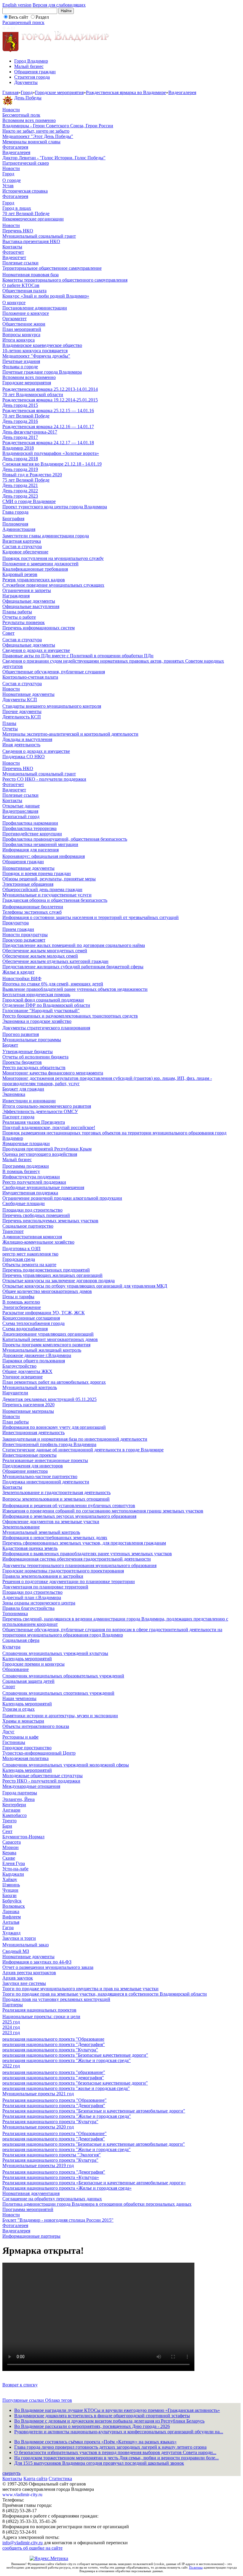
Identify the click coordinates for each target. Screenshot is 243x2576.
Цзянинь (11, 1885)
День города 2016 (20, 421)
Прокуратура (16, 923)
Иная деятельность (21, 745)
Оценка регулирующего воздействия (40, 1154)
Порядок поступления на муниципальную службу (53, 558)
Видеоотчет (14, 257)
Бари (7, 1826)
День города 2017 (20, 437)
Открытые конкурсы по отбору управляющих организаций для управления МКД (85, 1286)
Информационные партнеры (31, 2236)
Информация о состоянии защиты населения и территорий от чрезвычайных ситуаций (91, 917)
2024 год (11, 2027)
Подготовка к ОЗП (21, 1249)
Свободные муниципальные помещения (43, 1187)
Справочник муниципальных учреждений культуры (55, 1653)
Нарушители (15, 1393)
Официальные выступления (31, 606)
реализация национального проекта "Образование (53, 2039)
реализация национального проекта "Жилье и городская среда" (67, 2060)
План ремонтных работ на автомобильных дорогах (54, 1382)
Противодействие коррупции (32, 834)
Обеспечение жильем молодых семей (40, 956)
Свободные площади (24, 1203)
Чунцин (10, 1890)
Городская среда (19, 1259)
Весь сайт (18, 17)
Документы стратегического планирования (46, 1028)
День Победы (28, 98)
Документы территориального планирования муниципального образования (79, 1565)
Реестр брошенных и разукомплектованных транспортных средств (70, 1016)
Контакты (12, 247)
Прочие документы (22, 711)
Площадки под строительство (32, 1210)
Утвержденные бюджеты (28, 1051)
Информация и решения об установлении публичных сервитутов (69, 1506)
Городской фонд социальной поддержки (43, 1000)
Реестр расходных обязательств (34, 1068)
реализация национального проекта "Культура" (50, 2050)
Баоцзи (9, 1895)
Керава (9, 1853)
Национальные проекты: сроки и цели (41, 2016)
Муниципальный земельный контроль (41, 1532)
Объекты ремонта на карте (29, 1265)
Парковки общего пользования (34, 1361)
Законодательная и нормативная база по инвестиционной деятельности (75, 1439)
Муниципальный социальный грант (39, 236)
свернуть (11, 2473)
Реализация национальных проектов (39, 2010)
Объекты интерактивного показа (36, 1726)
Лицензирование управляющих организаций (48, 1334)
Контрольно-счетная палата (30, 677)
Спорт (9, 1687)
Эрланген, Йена (19, 1799)
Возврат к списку (20, 2385)
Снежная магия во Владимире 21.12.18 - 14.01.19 (52, 464)
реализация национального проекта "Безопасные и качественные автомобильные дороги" (94, 2144)
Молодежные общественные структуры (43, 1776)
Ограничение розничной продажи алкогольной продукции (62, 1198)
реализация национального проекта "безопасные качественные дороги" (75, 2083)
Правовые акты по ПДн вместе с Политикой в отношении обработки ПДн (78, 656)
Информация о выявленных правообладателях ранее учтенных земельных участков (87, 1554)
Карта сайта (35, 2479)
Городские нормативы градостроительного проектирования (63, 1571)
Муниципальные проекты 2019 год (38, 2165)
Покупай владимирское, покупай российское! (49, 1127)
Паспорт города (18, 1117)
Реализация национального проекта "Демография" (54, 2106)
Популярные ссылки (24, 2400)
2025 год (11, 2022)
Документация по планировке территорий (45, 1587)
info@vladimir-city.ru (23, 2543)
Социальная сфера (21, 1640)
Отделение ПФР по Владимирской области (46, 1005)
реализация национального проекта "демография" (53, 2078)
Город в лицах (17, 208)
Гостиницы (14, 1742)
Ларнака (11, 1911)
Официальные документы (29, 601)
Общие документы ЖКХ (27, 1371)
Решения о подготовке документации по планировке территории (69, 1581)
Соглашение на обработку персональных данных (52, 2199)
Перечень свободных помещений (36, 1215)
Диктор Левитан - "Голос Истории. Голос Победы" (54, 158)
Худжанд (11, 1933)
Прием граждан (18, 929)
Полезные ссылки (20, 263)
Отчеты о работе (19, 617)
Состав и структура (22, 546)
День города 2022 (20, 491)
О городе (12, 180)
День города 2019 (20, 469)
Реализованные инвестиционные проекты (45, 1460)
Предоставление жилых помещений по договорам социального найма (74, 945)
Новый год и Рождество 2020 (32, 475)
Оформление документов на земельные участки (51, 1522)
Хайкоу (10, 1879)
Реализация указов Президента (34, 1122)
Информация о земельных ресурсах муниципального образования (69, 1516)
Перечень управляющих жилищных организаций (52, 1275)
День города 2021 (20, 485)
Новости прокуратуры (25, 935)
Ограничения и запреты (27, 590)
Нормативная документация (31, 2193)
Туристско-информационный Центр (39, 1753)
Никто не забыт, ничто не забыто (36, 131)
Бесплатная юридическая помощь (36, 995)
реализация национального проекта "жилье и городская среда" (66, 2088)
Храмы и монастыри (23, 1721)
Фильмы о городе (20, 367)
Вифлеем (12, 1917)
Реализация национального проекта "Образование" (55, 2100)
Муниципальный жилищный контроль (42, 1350)
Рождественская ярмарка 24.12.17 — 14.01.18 (48, 443)
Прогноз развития (21, 1034)
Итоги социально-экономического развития (47, 1106)
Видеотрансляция (20, 811)
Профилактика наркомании (30, 823)
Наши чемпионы (19, 1698)
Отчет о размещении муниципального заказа (48, 1967)
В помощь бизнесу (21, 1171)
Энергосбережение (22, 1307)
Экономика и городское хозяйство (37, 1021)
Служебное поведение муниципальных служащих (53, 585)
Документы (26, 82)
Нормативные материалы (28, 1411)
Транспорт (13, 1231)
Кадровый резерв (20, 574)
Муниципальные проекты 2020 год (38, 2127)
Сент (7, 1831)
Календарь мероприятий (27, 1659)
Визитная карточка (22, 541)
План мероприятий (22, 329)
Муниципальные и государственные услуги (47, 895)
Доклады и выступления (27, 739)
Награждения (16, 596)
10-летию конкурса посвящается (35, 351)
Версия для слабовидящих (59, 5)
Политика (196, 2567)
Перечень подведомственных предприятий (46, 1270)
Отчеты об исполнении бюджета (35, 1057)
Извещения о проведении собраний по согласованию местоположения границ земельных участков (103, 1511)
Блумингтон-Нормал (23, 1837)
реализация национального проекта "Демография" (54, 2044)
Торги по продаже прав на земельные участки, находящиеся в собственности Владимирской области (105, 1994)
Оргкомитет (15, 319)
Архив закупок (18, 1978)
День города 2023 (20, 496)
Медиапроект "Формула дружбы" (36, 356)
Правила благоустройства (28, 1608)
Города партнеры (20, 1793)
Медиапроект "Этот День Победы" (38, 136)
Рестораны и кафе (20, 1737)
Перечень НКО (18, 231)
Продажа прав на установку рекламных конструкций (56, 1999)
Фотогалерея (15, 147)
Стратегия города (32, 77)
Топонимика (15, 1614)
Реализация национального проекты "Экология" (52, 2155)
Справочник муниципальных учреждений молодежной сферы (66, 1765)
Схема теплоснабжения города (33, 1323)
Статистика (60, 2479)
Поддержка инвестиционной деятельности (46, 1482)
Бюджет (10, 1045)
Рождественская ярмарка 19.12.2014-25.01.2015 (50, 400)
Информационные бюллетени (33, 907)
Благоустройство (19, 1366)
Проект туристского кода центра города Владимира (55, 507)
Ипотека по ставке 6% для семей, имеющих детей (53, 984)
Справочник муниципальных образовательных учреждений (63, 1676)
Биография (13, 519)
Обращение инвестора (25, 1471)
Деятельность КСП (22, 717)
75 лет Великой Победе (26, 480)
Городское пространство (27, 1748)
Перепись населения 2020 (28, 1405)
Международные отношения (31, 1786)
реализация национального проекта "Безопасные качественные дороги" (75, 2055)
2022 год (11, 2066)
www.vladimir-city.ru (22, 2495)
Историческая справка (25, 191)
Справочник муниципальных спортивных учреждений (58, 1693)
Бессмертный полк (21, 115)
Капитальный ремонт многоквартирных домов (50, 1339)
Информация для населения (31, 850)
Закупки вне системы (24, 1983)
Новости (11, 110)
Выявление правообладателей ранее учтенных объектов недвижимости (75, 989)
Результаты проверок (24, 622)
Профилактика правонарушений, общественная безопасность (65, 839)
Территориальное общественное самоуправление (52, 268)
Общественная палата (24, 291)
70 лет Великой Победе (26, 214)
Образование (16, 1669)
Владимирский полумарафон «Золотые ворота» (51, 453)
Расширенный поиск (23, 22)
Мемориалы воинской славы (31, 142)
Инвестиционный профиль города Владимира (49, 1444)
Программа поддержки (26, 1166)
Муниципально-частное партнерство (40, 1476)
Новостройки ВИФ (22, 979)
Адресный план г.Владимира (32, 1597)
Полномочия (15, 524)
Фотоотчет (13, 252)
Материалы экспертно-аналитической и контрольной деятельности (70, 734)
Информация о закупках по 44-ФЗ (37, 1962)
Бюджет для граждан (23, 1089)
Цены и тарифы (18, 1297)
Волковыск (14, 1906)
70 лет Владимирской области (33, 395)
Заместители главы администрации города (46, 536)
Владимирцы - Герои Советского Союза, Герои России (58, 126)
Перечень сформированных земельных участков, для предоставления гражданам (84, 1543)
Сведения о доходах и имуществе (36, 650)
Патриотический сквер (26, 163)
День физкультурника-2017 (30, 432)
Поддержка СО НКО (24, 757)
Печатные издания (21, 361)
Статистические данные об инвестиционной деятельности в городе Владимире (83, 1450)
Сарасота (12, 1842)
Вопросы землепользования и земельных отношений (56, 1499)
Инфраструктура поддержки (31, 1177)
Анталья (11, 1922)
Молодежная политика (25, 1758)
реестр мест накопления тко (30, 1254)
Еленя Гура (14, 1863)
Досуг (8, 1732)
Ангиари (11, 1810)
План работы (16, 1422)
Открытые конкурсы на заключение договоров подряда (59, 1281)
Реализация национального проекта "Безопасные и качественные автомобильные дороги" (94, 2111)
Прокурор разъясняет (24, 940)
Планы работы (17, 612)
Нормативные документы (28, 694)
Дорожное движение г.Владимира (37, 1355)
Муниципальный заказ (25, 1945)
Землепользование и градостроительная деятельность (56, 1492)
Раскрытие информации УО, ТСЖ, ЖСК (44, 1313)
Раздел (42, 17)
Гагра (8, 1927)
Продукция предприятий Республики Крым (47, 1149)
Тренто (9, 1821)
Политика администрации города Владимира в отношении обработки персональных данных (97, 2204)
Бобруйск (12, 1901)
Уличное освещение (23, 1377)
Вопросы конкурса (21, 335)
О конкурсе (14, 303)
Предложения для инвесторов (33, 1466)
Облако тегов (59, 2400)
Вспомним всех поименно (29, 120)
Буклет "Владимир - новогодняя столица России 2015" (58, 2220)
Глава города (15, 512)
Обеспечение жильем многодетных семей (45, 951)
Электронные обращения (28, 884)
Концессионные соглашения (31, 1318)
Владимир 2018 (18, 448)
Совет (8, 633)
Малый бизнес (29, 66)
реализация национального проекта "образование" (54, 2072)
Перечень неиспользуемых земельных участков (50, 1221)
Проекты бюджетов (22, 1062)
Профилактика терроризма (29, 828)
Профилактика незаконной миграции (40, 844)
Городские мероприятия (59, 92)
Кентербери (14, 1805)
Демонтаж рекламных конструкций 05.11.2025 (49, 1399)
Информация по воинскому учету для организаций (54, 1427)
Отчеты (10, 729)
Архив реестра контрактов (29, 1973)
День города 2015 (20, 405)
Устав (8, 186)
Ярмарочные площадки (26, 1143)
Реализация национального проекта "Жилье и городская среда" (67, 2116)
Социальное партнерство (28, 1226)
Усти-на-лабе (15, 1869)
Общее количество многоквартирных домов (47, 1291)
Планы (9, 723)
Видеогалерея (182, 92)
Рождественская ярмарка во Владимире (126, 92)
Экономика (14, 1094)
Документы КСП (20, 700)
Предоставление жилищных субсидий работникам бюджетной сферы (73, 967)
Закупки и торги (19, 1938)
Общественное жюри (24, 324)
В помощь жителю (21, 1302)
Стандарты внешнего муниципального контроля (52, 706)
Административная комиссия (32, 1237)
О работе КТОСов (21, 285)
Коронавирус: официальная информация (44, 856)
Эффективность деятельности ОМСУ (40, 1111)
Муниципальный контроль (30, 1387)
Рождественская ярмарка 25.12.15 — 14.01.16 (48, 411)
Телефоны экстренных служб (32, 912)
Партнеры (13, 2005)
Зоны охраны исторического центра (39, 1603)
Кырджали (13, 1874)
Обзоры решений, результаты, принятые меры (49, 879)
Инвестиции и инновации (29, 1101)
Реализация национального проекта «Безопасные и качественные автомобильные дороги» (94, 2183)
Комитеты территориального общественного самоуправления (65, 280)
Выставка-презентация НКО (31, 241)
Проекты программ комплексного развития (46, 1345)
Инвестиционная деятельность (33, 1433)
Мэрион (11, 1847)
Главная (10, 92)
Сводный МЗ (16, 1951)
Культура (11, 1647)
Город (27, 92)
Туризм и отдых (19, 1709)
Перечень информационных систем (39, 628)
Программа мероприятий (28, 2209)
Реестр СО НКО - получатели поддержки (44, 779)
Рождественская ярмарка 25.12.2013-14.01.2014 (50, 389)
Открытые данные (21, 806)
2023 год (11, 2033)
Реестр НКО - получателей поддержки (41, 1781)
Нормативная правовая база (31, 275)
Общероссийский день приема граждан (42, 889)
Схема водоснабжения (25, 1329)
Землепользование (21, 1527)
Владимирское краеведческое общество (42, 345)
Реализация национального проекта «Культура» (51, 2177)
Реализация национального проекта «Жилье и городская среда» (67, 2188)
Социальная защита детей (28, 1681)
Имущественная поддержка (30, 1193)
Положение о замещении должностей (40, 564)
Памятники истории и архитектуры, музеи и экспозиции (60, 1716)
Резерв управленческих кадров (34, 580)
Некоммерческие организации (33, 219)
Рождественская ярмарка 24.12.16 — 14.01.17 (48, 427)
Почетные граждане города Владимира (42, 372)
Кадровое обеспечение (25, 552)
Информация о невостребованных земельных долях (55, 1538)
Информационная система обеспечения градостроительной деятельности (77, 1559)
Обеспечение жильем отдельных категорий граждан (55, 961)
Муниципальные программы (32, 1040)
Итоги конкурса (19, 340)
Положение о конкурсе (26, 313)
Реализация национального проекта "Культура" (50, 2122)
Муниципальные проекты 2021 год (38, 2094)
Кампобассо (15, 1815)
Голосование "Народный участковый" (41, 1011)
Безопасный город (21, 816)
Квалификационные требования (35, 569)
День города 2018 (20, 459)
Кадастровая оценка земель (30, 1548)
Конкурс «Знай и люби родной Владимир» (46, 296)
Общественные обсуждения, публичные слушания (54, 672)
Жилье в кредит (18, 972)
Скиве (9, 1858)
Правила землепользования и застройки (43, 1576)
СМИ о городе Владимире (29, 501)
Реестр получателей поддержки (34, 1182)
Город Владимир (31, 61)
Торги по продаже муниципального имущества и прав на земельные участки (80, 1989)
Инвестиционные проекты (29, 1455)
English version (17, 5)
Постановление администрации (35, 308)
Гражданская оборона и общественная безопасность (55, 900)
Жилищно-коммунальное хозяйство (38, 1242)
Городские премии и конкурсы (33, 1664)
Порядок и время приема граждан (37, 873)
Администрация (19, 529)
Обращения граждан (35, 72)
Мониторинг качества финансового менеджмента (53, 1073)
